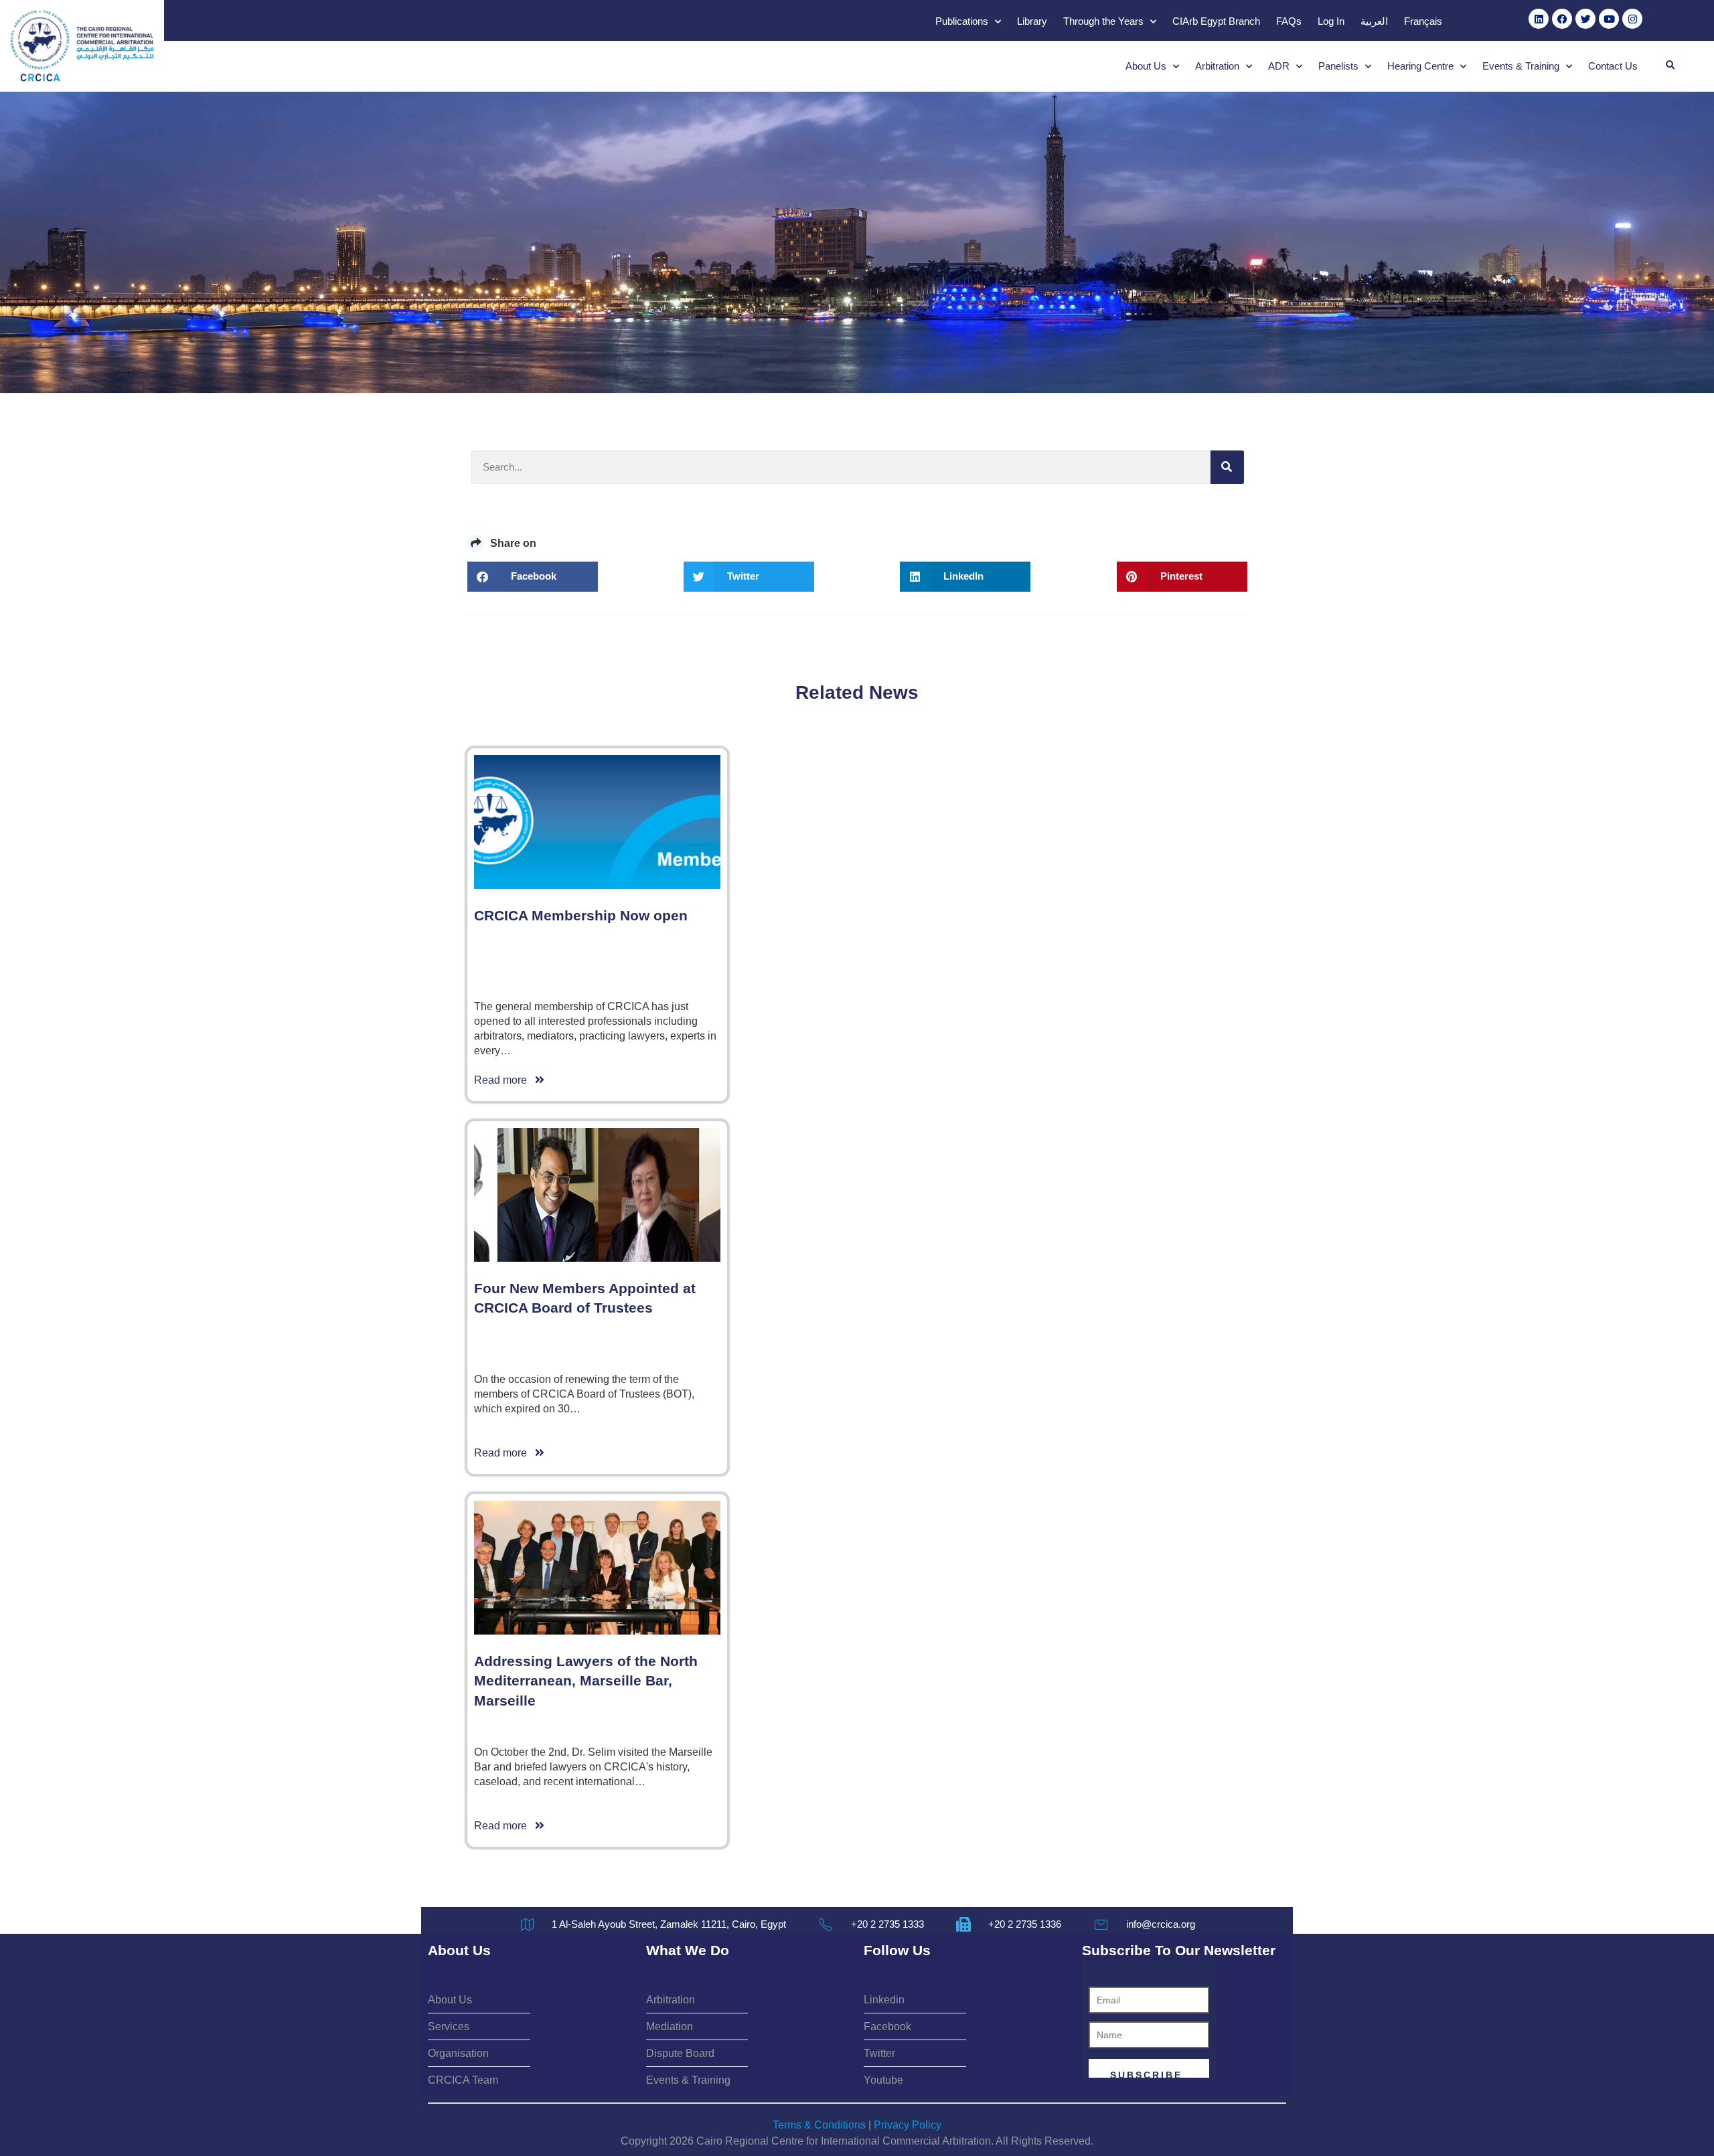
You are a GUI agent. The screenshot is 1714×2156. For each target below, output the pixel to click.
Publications (962, 21)
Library (1032, 21)
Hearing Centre (1420, 66)
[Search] (1227, 467)
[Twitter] (1585, 19)
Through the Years (1103, 21)
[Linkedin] (1539, 19)
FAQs (1289, 21)
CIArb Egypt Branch (1216, 21)
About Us (1146, 66)
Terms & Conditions (819, 2125)
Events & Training (1521, 66)
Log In (1331, 21)
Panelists (1338, 66)
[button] (1670, 66)
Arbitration (1217, 66)
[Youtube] (1609, 19)
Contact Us (1613, 66)
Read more (504, 1080)
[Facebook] (1562, 19)
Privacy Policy (908, 2125)
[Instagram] (1632, 19)
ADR (1279, 66)
